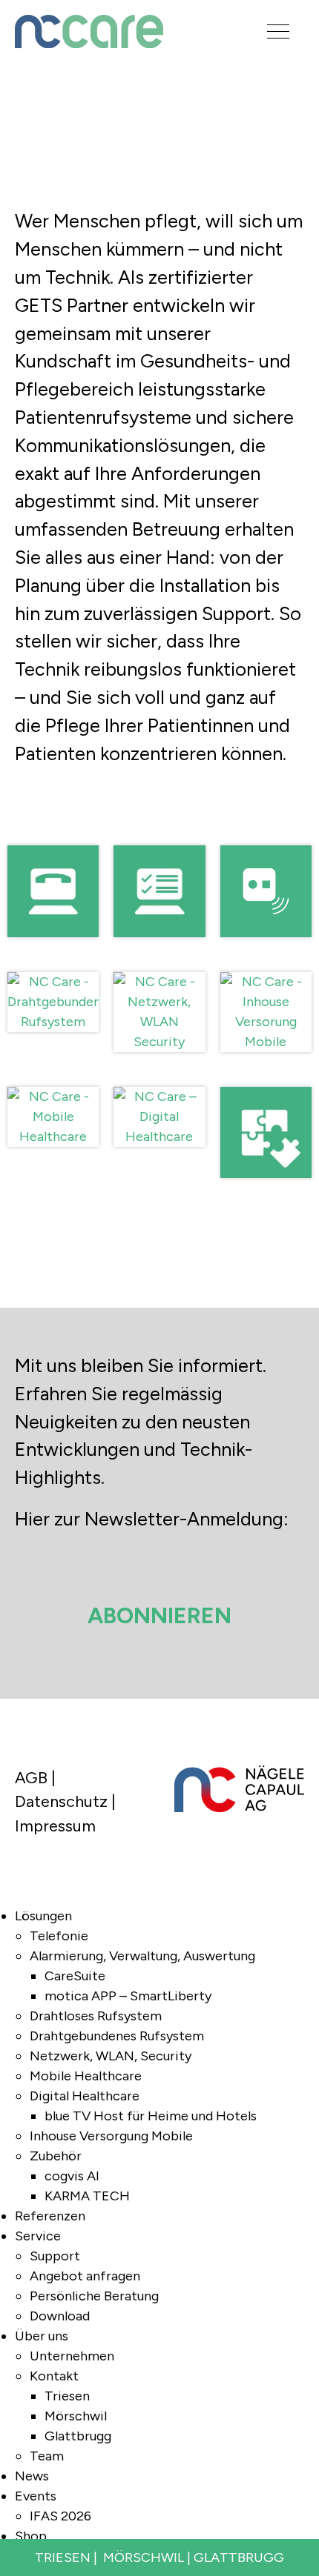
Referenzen (50, 2216)
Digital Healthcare (85, 2096)
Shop (31, 2536)
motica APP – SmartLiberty (128, 1996)
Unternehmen (72, 2356)
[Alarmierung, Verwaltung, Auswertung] (159, 835)
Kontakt (54, 2376)
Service (38, 2236)
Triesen (67, 2396)
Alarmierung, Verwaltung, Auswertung (142, 1956)
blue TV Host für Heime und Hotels (151, 2116)
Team (47, 2456)
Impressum (55, 1826)
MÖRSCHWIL (144, 2557)
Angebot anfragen (85, 2276)
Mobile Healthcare (86, 2076)
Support (55, 2256)
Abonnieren (159, 1615)
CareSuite (75, 1976)
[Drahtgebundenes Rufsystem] (53, 962)
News (32, 2476)
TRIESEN (63, 2557)
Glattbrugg (78, 2436)
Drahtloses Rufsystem (96, 2016)
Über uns (42, 2336)
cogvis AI (72, 2176)
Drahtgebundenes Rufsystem (117, 2036)
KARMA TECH (87, 2196)
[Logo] (119, 31)
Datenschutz (61, 1801)
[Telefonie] (53, 835)
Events (36, 2496)
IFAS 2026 (60, 2516)
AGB (31, 1777)
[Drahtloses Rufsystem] (266, 835)
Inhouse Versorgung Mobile (111, 2136)
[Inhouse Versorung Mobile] (266, 962)
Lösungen (43, 1916)
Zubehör (56, 2156)
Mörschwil (76, 2416)
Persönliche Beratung (94, 2296)
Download (60, 2316)
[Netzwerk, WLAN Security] (159, 962)
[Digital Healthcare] (159, 1077)
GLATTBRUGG (239, 2557)
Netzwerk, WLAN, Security (111, 2056)
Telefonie (59, 1936)
